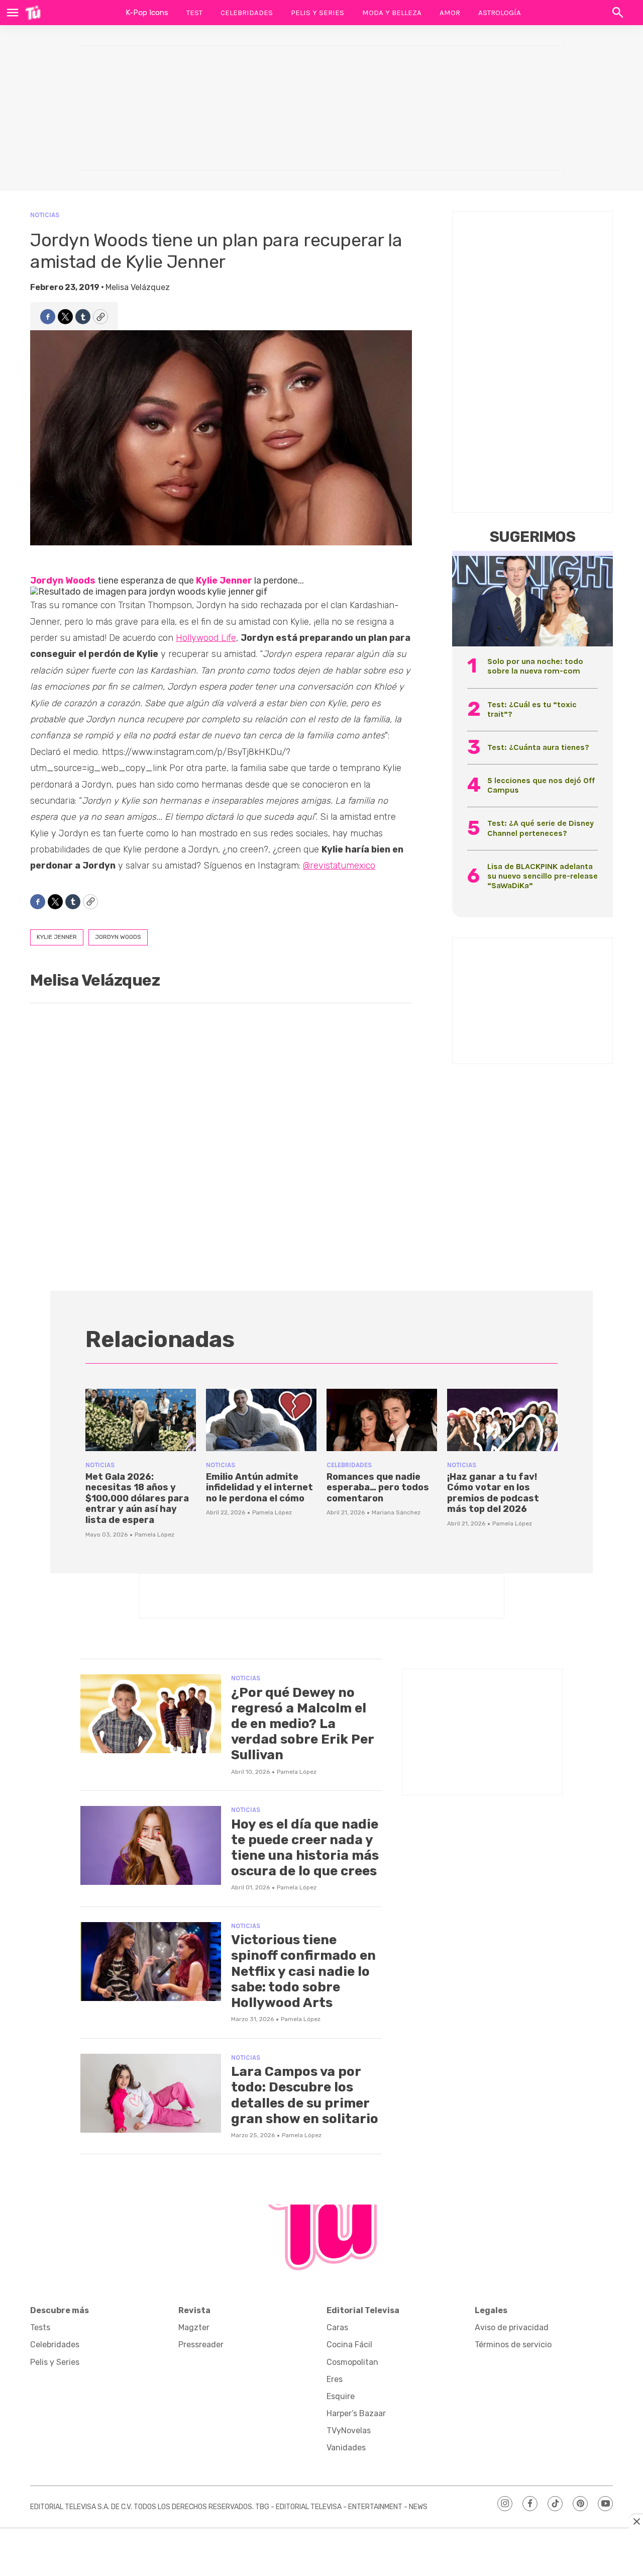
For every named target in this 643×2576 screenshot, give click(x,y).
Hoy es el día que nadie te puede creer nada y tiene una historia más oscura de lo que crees (305, 1848)
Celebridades (247, 13)
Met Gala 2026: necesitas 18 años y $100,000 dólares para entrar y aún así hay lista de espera (137, 1498)
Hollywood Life (206, 638)
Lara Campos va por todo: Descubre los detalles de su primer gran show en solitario (305, 2095)
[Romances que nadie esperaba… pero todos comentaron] (382, 1420)
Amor (450, 13)
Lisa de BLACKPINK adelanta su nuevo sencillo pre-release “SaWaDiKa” (543, 876)
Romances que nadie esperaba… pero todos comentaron (378, 1488)
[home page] (33, 13)
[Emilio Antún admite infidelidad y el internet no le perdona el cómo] (261, 1420)
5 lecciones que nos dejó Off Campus (541, 785)
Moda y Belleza (392, 13)
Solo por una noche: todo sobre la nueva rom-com (535, 666)
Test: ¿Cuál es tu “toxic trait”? (532, 709)
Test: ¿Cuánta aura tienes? (538, 747)
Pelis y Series (317, 13)
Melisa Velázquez (138, 287)
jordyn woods (118, 937)
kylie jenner (57, 937)
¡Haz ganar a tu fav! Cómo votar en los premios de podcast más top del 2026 (493, 1493)
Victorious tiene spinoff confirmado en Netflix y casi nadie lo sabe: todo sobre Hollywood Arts (303, 1971)
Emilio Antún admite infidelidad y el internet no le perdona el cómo (259, 1488)
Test (194, 13)
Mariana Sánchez (396, 1512)
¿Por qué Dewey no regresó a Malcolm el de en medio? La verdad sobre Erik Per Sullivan (302, 1724)
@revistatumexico (339, 866)
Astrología (500, 13)
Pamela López (154, 1535)
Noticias (45, 215)
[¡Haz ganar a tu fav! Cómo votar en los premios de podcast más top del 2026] (502, 1420)
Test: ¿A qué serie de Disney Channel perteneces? (541, 828)
